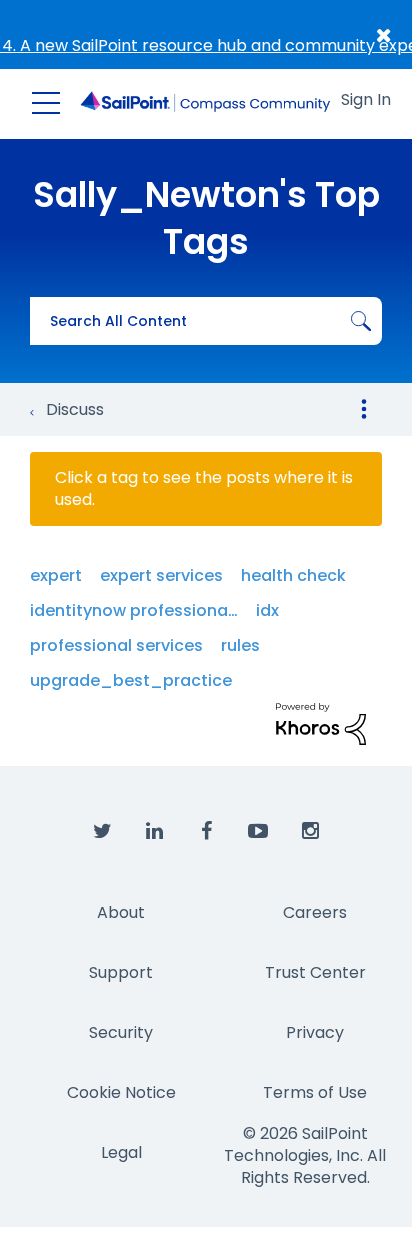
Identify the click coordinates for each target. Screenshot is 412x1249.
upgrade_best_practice (131, 680)
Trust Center (315, 972)
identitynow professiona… (134, 610)
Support (121, 972)
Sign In (366, 99)
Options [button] (364, 409)
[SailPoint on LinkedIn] (154, 832)
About (121, 912)
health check (293, 575)
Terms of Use (315, 1092)
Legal (121, 1152)
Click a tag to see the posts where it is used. (204, 489)
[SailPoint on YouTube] (258, 832)
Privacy (315, 1032)
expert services (161, 575)
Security (121, 1032)
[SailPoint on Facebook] (206, 832)
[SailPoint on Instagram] (310, 832)
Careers (315, 912)
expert (56, 575)
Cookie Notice (121, 1092)
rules (240, 645)
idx (267, 610)
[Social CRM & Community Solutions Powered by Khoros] (321, 722)
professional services (116, 645)
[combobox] (206, 321)
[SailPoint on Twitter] (102, 832)
